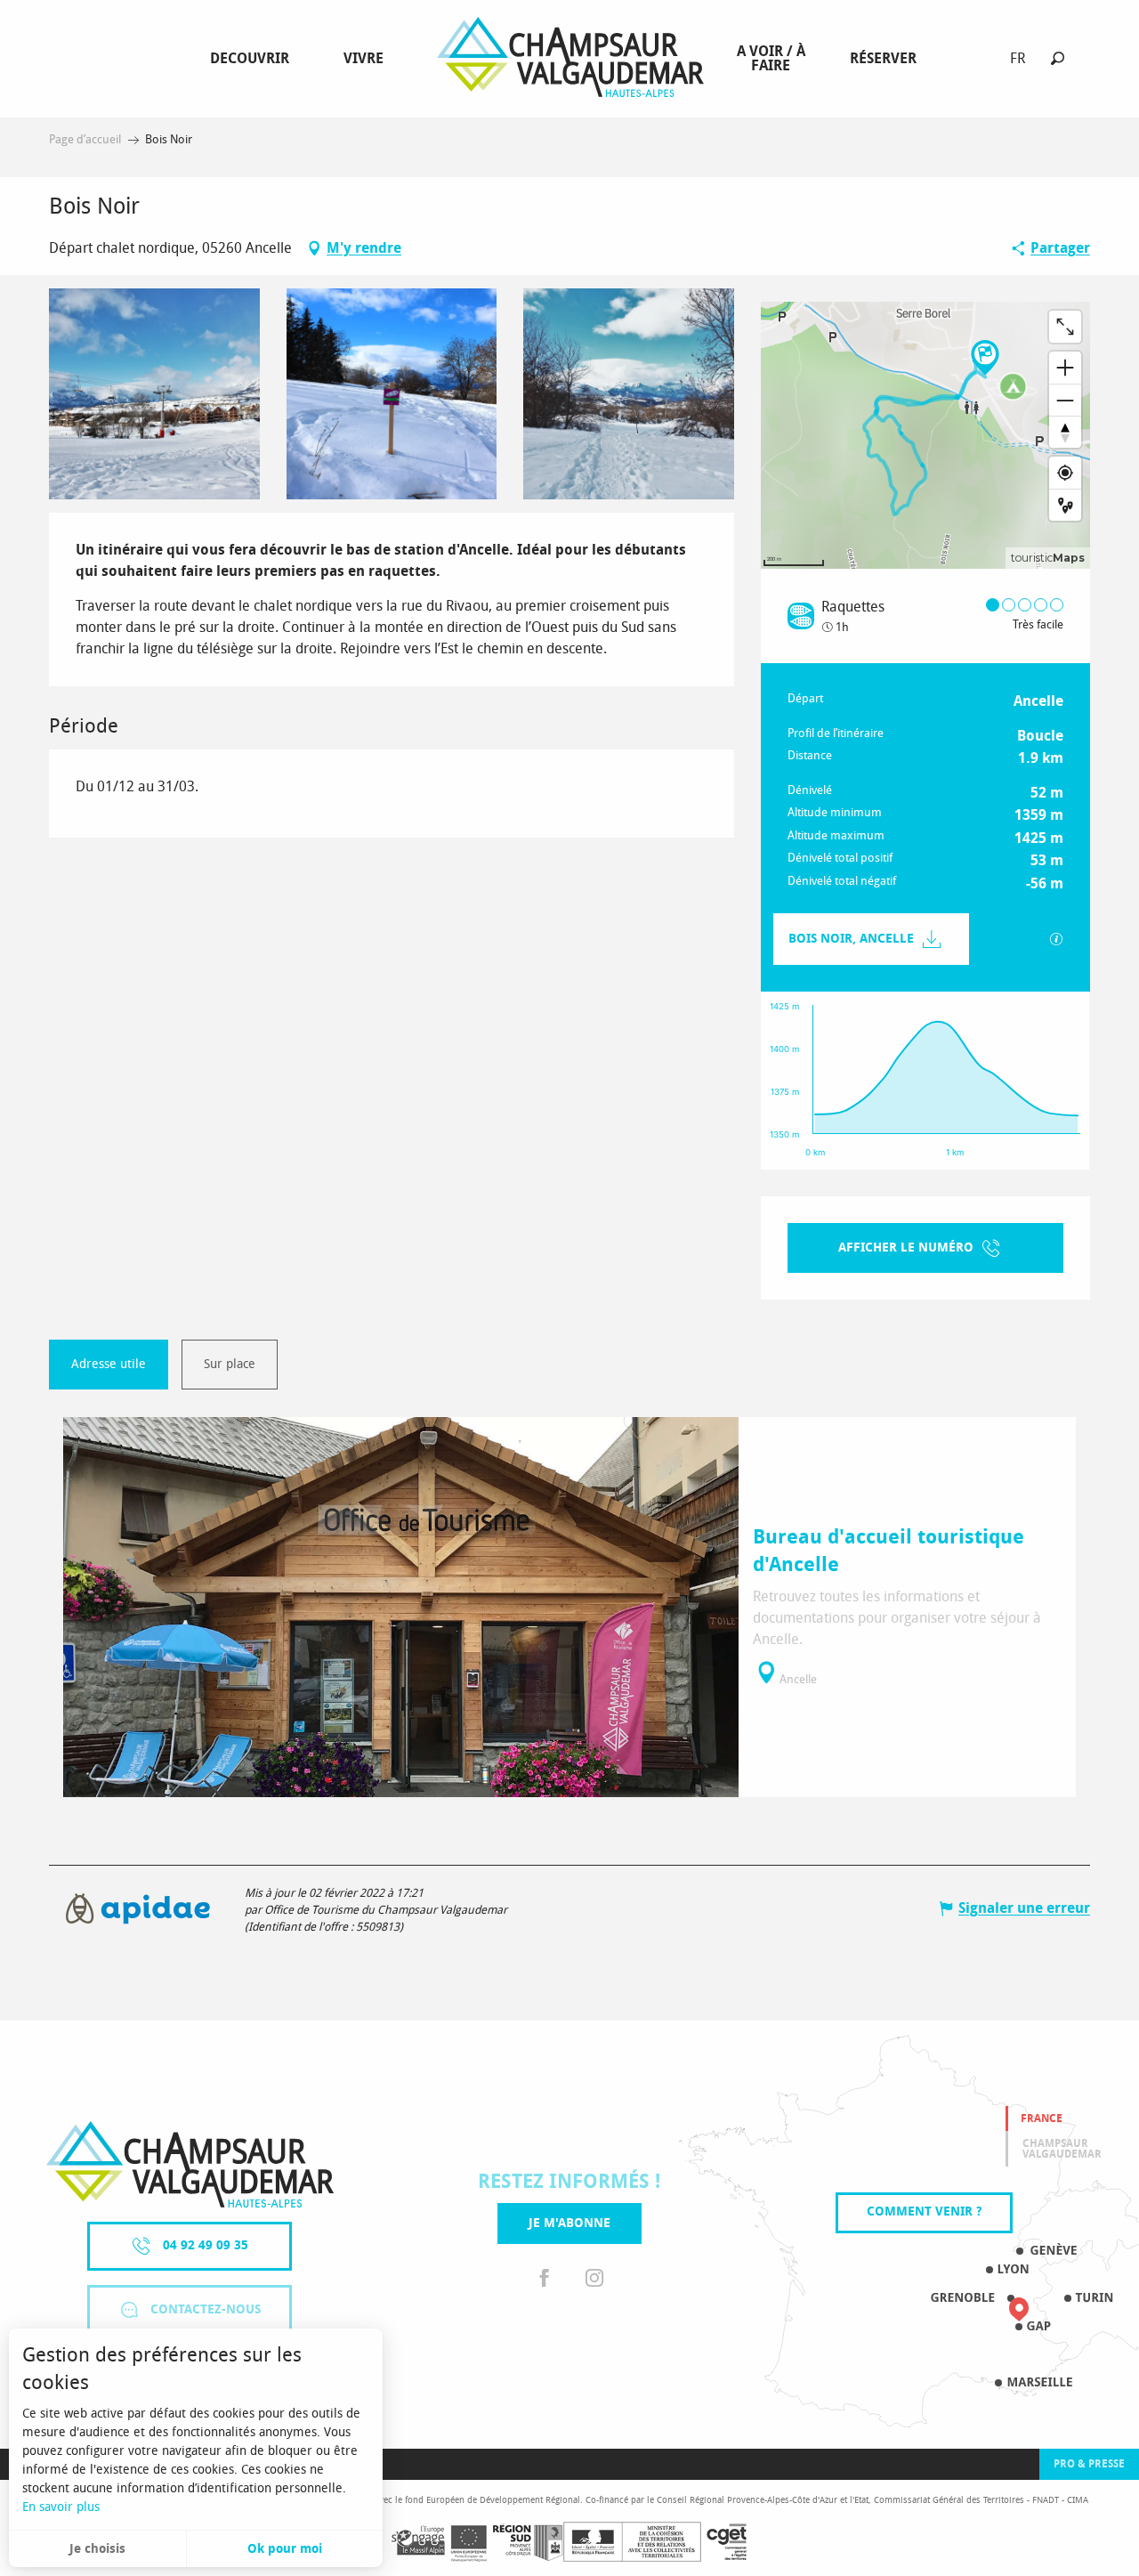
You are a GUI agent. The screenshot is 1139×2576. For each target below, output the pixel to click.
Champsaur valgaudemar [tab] (1062, 2149)
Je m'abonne (569, 2223)
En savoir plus (61, 2507)
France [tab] (1042, 2118)
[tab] (109, 1365)
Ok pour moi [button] (285, 2549)
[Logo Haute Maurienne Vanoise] (190, 2164)
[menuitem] (253, 59)
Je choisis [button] (97, 2549)
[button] (1058, 58)
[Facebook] (545, 2279)
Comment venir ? (924, 2211)
